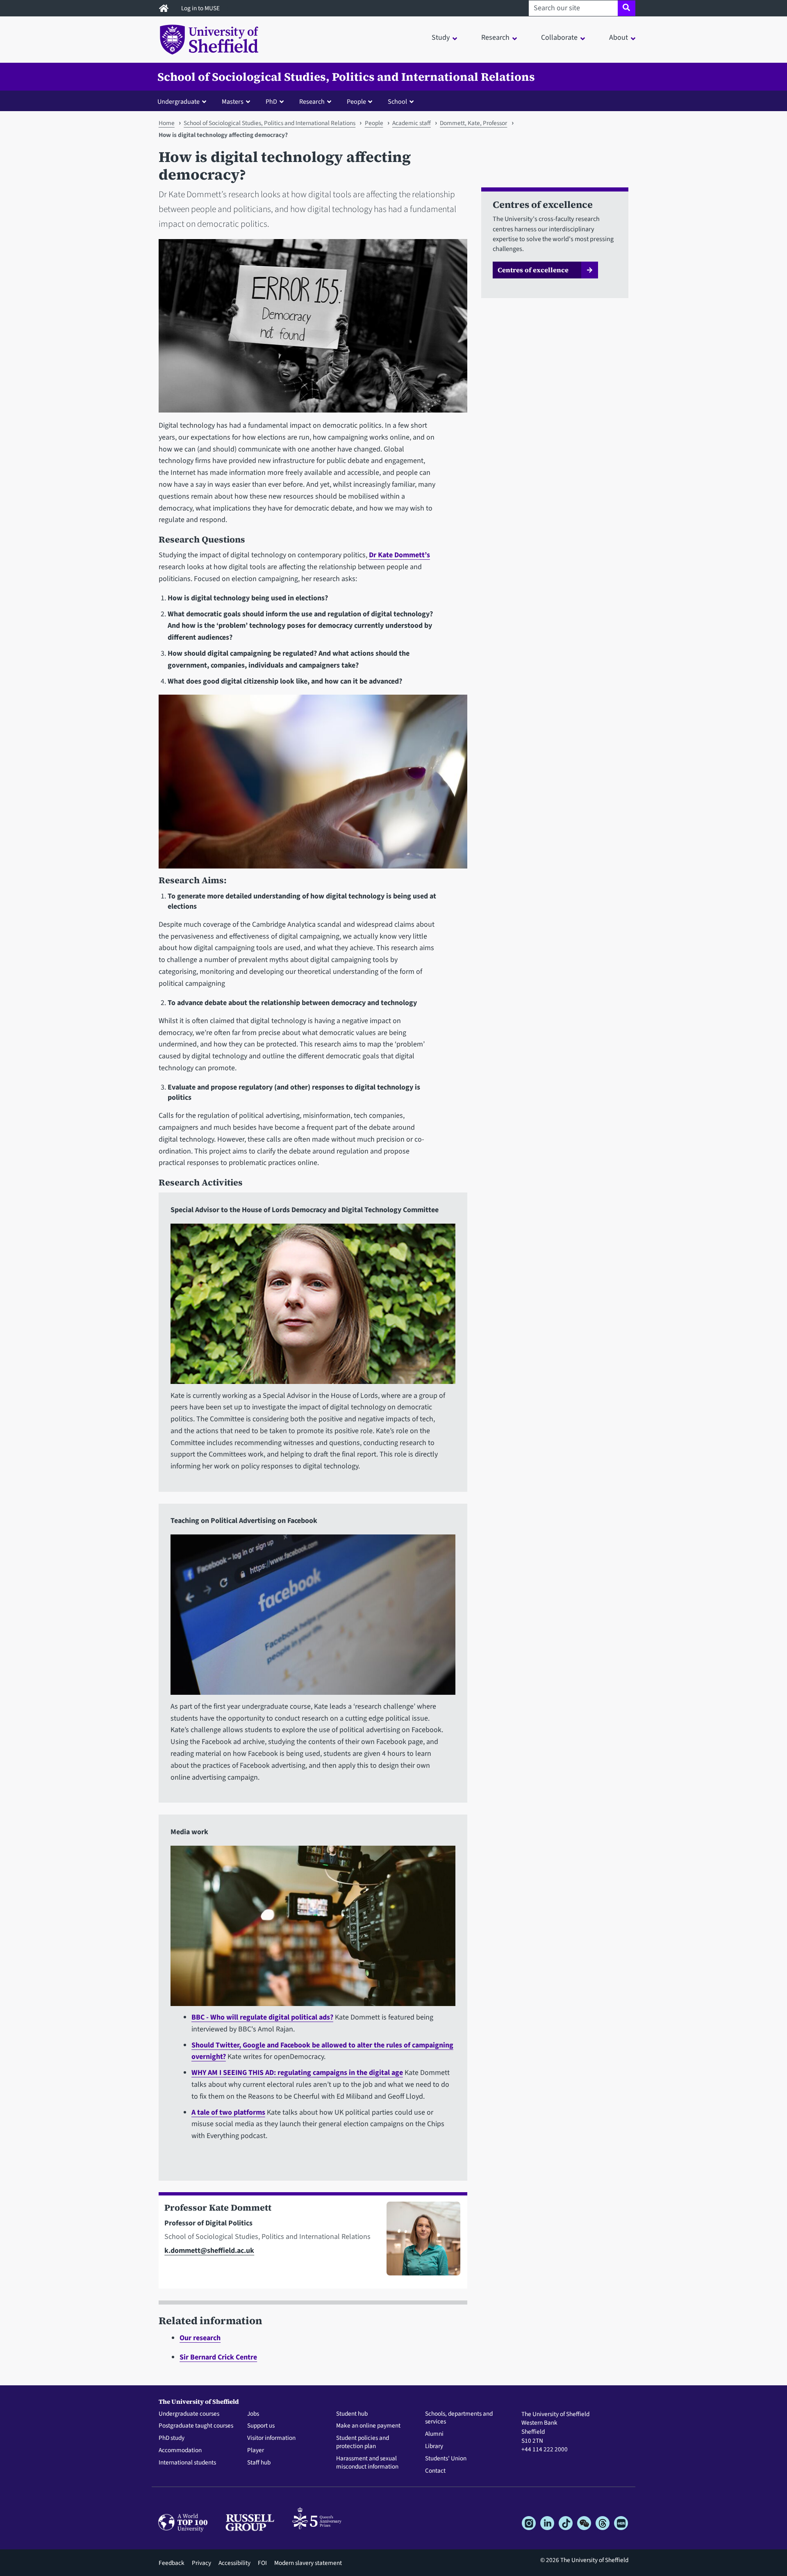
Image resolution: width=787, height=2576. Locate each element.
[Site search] (627, 8)
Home (167, 123)
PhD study (172, 2438)
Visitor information (271, 2438)
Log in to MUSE (201, 8)
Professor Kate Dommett (218, 2208)
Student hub (352, 2414)
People (374, 123)
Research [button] (495, 38)
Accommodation (180, 2451)
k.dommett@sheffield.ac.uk (209, 2251)
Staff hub (259, 2463)
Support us (261, 2426)
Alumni (434, 2434)
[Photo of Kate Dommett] (420, 2242)
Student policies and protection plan (363, 2442)
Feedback (172, 2563)
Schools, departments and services (459, 2418)
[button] (184, 101)
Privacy (201, 2563)
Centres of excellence (533, 270)
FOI (262, 2563)
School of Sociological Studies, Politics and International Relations (346, 77)
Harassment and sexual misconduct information (367, 2463)
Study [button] (441, 38)
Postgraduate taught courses (196, 2426)
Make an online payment (368, 2426)
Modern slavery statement (308, 2563)
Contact (435, 2471)
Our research (200, 2338)
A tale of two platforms (228, 2112)
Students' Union (446, 2459)
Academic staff (412, 123)
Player (256, 2451)
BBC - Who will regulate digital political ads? (262, 2017)
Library (434, 2446)
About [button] (619, 38)
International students (187, 2463)
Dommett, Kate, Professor (473, 123)
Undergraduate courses (189, 2414)
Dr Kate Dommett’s (399, 555)
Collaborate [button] (559, 38)
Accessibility (234, 2563)
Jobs (253, 2414)
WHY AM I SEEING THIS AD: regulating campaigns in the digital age (297, 2073)
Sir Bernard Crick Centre (218, 2357)
